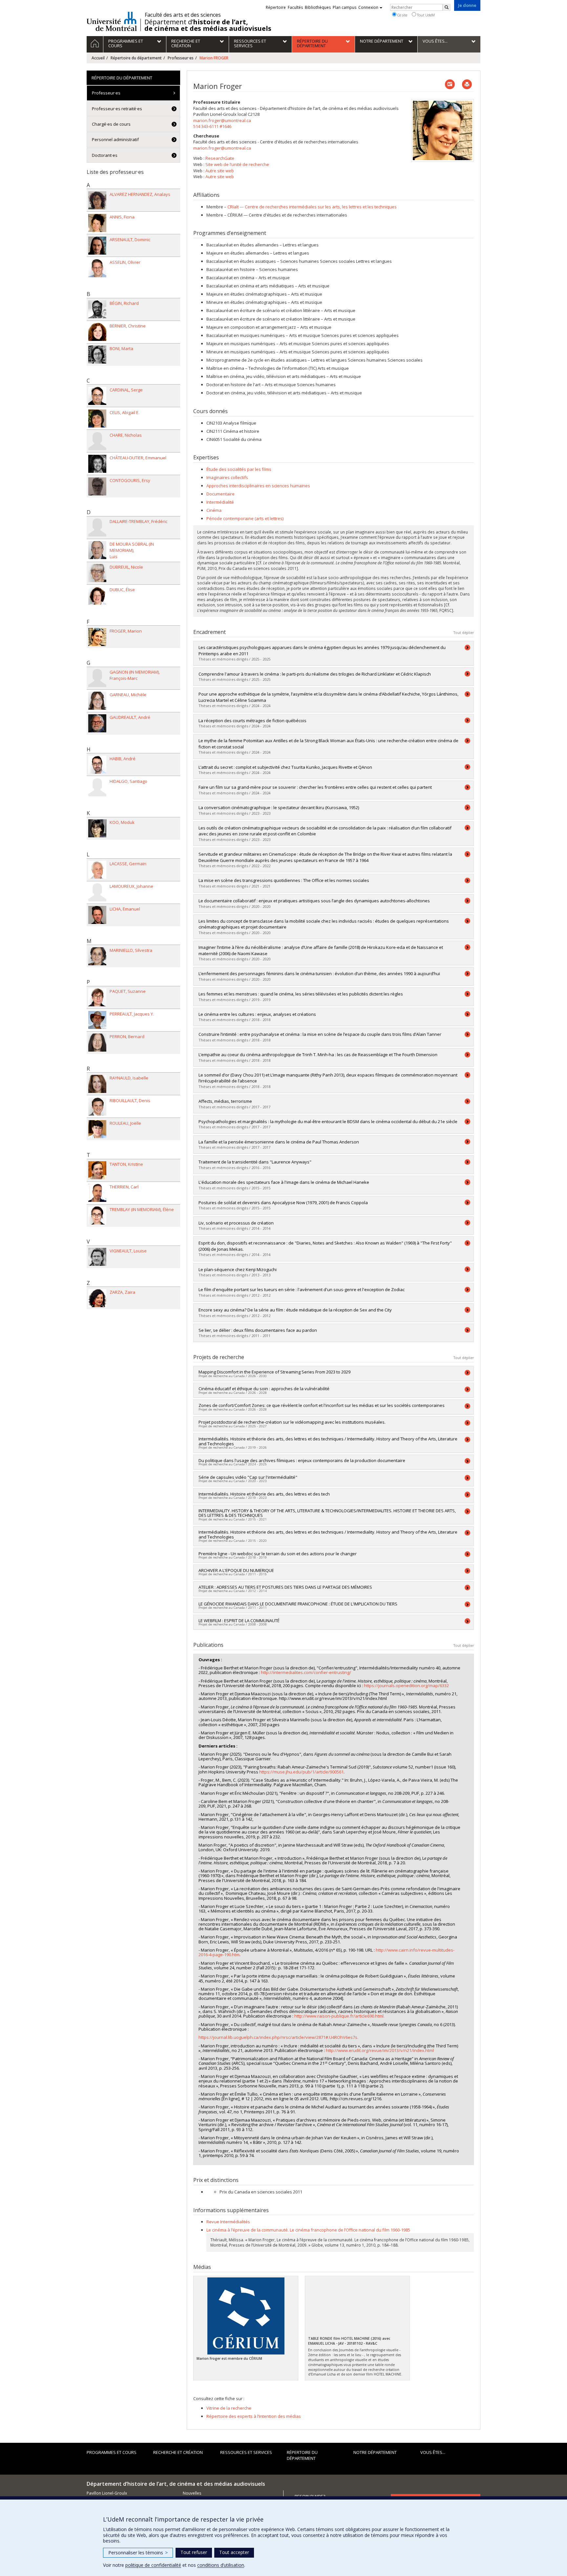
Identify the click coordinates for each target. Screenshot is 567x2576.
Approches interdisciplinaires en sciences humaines (258, 486)
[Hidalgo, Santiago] (97, 787)
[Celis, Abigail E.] (97, 419)
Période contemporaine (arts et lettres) (245, 518)
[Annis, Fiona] (97, 223)
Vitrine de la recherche (229, 2408)
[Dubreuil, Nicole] (97, 573)
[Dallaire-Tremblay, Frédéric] (97, 527)
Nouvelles (192, 2493)
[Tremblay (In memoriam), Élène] (97, 1215)
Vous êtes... (433, 2452)
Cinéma (214, 510)
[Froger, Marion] (97, 637)
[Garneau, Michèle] (97, 701)
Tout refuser (194, 2552)
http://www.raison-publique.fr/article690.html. (339, 2016)
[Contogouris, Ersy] (97, 486)
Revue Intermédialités (228, 2222)
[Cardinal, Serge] (97, 396)
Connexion (368, 7)
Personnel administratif (115, 139)
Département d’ (208, 25)
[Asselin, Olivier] (97, 268)
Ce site (402, 15)
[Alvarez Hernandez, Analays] (97, 200)
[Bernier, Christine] (97, 332)
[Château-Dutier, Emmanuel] (97, 464)
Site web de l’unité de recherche (237, 164)
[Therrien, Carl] (97, 1193)
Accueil (98, 58)
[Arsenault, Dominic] (97, 246)
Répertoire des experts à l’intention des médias (254, 2416)
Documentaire (220, 494)
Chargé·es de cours (111, 124)
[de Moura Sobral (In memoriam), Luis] (97, 550)
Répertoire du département (136, 58)
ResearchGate (220, 158)
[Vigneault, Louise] (97, 1257)
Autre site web (220, 171)
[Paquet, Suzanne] (97, 997)
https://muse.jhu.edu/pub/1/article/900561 (301, 1772)
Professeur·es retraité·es (117, 109)
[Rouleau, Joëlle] (97, 1129)
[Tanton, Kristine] (97, 1170)
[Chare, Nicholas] (97, 441)
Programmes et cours (112, 2452)
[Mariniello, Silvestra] (97, 956)
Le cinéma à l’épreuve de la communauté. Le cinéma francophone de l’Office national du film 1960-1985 (308, 2230)
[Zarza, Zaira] (97, 1298)
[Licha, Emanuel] (97, 915)
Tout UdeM (425, 15)
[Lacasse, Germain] (97, 870)
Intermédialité (220, 502)
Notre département (375, 2452)
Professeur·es (181, 58)
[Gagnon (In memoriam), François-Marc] (97, 678)
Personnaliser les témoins (138, 2553)
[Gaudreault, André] (97, 723)
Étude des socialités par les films (239, 469)
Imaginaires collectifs (227, 477)
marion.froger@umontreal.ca (222, 120)
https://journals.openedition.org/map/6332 (406, 1686)
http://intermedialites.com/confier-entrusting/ (306, 1672)
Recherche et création (178, 2452)
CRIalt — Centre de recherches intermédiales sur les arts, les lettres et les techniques (312, 207)
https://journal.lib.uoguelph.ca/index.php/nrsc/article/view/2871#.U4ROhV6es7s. (278, 2037)
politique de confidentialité (153, 2565)
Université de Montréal (112, 21)
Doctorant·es (105, 155)
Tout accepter (234, 2552)
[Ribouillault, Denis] (97, 1107)
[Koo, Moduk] (97, 828)
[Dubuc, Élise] (97, 596)
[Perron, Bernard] (97, 1043)
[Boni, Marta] (97, 355)
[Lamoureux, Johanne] (97, 892)
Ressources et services (246, 2452)
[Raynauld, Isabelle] (97, 1084)
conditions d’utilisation (221, 2565)
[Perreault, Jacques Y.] (97, 1020)
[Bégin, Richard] (97, 309)
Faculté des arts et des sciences (183, 15)
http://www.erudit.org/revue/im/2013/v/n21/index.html (380, 2050)
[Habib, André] (97, 765)
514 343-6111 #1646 (212, 126)
